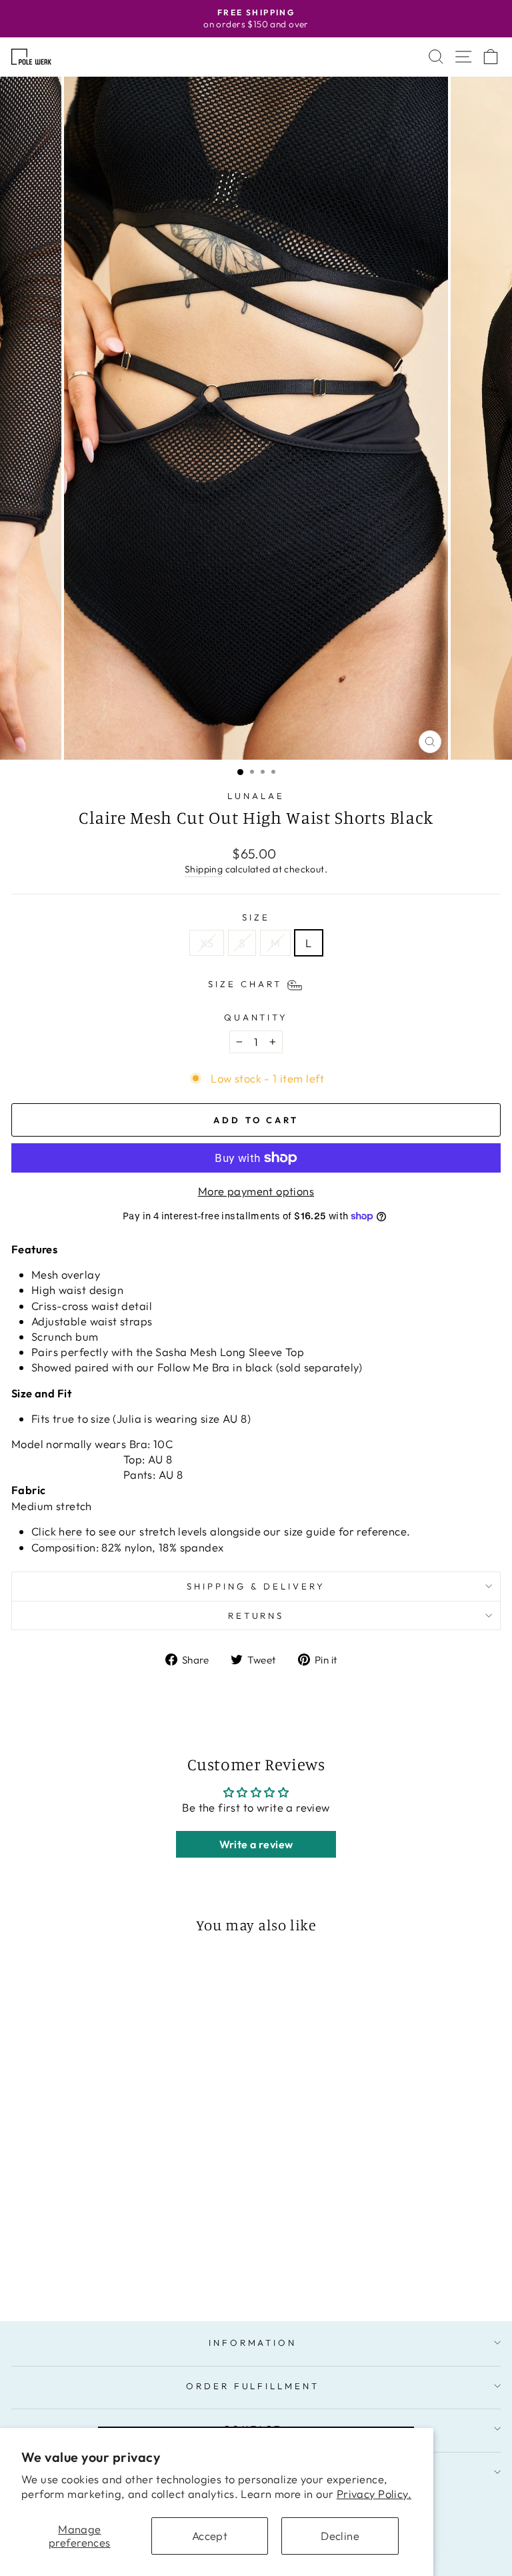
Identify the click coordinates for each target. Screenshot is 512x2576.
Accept (210, 2536)
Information (253, 2343)
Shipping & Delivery (256, 1586)
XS (207, 943)
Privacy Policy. (374, 2494)
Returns (256, 1616)
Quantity (256, 1017)
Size (256, 917)
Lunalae (256, 796)
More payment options (256, 1191)
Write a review (256, 1844)
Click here (57, 1531)
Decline (340, 2536)
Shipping (204, 869)
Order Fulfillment (253, 2386)
